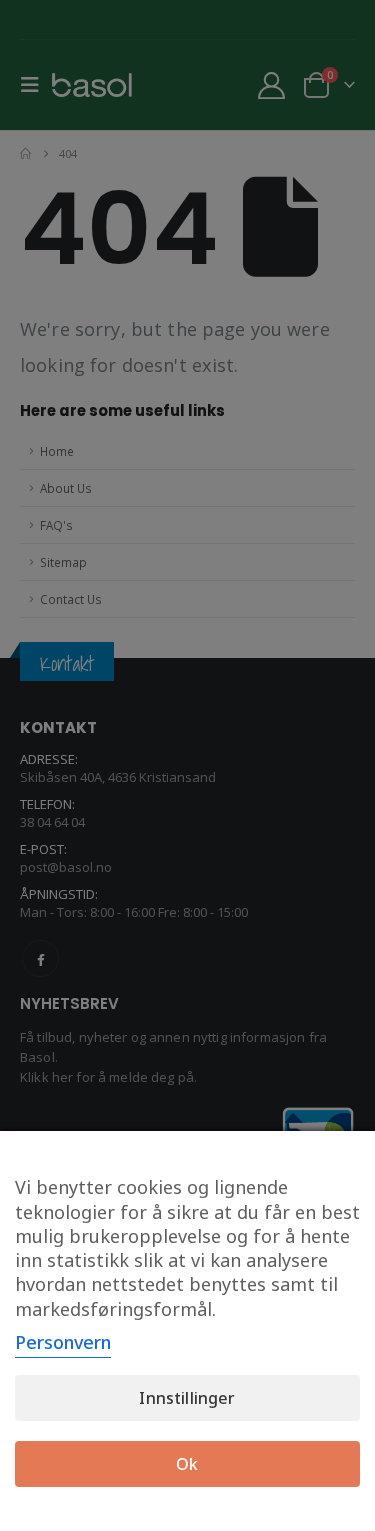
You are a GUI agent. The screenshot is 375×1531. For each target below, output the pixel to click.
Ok (187, 1464)
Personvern (63, 1342)
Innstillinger (187, 1398)
